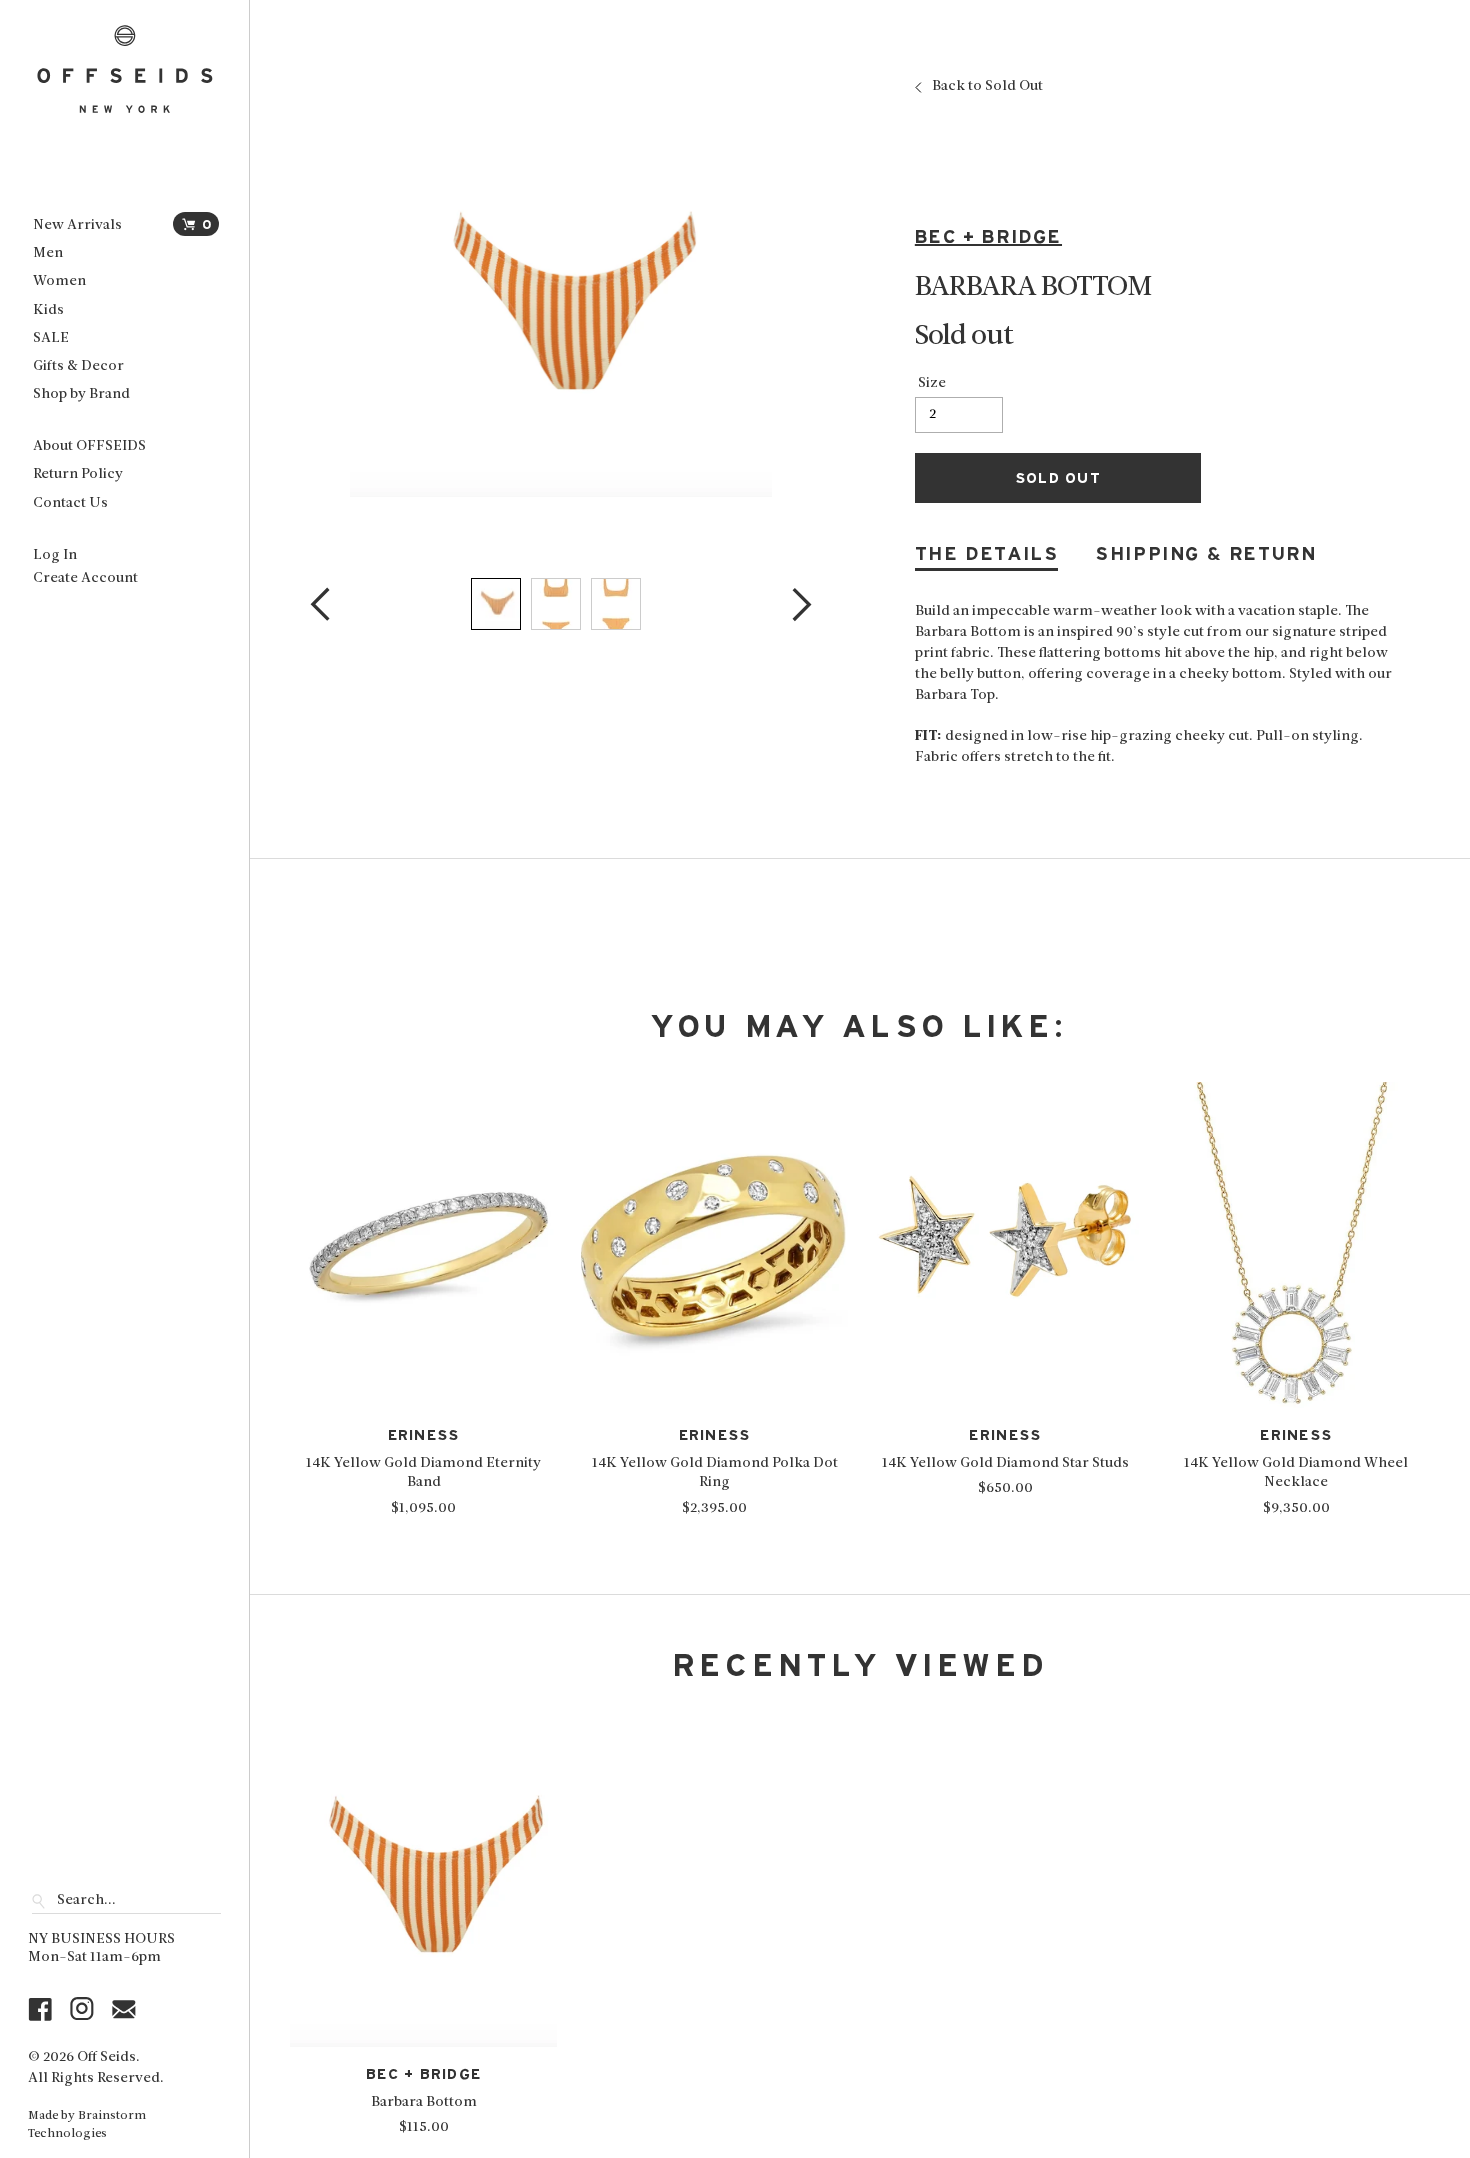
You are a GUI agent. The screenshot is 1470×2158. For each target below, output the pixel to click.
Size (932, 384)
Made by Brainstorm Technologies (87, 2125)
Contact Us (70, 503)
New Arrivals (77, 225)
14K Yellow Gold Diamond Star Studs (1005, 1463)
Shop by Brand (81, 394)
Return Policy (78, 474)
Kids (48, 310)
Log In (55, 555)
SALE (51, 338)
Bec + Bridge (988, 237)
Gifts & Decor (78, 366)
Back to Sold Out (987, 87)
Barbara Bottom (424, 2102)
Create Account (85, 578)
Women (59, 281)
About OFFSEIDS (89, 446)
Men (48, 253)
